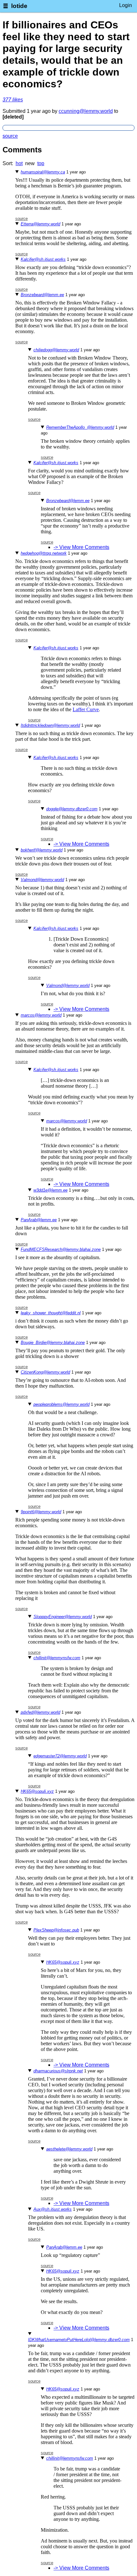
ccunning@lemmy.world (86, 111)
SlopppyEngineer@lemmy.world (63, 1617)
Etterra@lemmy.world (40, 224)
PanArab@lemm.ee (39, 1220)
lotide (19, 6)
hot (19, 163)
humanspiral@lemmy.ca (43, 172)
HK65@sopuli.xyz (37, 1791)
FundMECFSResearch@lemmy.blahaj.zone (61, 1249)
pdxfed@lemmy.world (40, 1712)
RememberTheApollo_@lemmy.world (80, 427)
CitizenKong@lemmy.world (45, 1372)
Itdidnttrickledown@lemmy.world (50, 725)
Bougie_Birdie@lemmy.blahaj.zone (53, 1343)
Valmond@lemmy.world (42, 880)
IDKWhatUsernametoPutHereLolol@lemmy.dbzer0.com (79, 2340)
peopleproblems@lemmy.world (61, 1404)
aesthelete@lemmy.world (69, 2149)
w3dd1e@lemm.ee (50, 1190)
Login (126, 5)
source (10, 136)
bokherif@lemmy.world (42, 850)
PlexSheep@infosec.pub (56, 1930)
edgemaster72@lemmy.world (60, 1756)
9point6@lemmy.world (41, 1512)
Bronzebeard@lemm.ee (42, 295)
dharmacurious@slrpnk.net (58, 2071)
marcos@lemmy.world (41, 1015)
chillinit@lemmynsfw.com (57, 1658)
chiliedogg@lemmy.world (56, 350)
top (41, 163)
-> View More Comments (81, 547)
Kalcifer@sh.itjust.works (43, 259)
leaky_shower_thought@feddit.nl (51, 1313)
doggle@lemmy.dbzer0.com (72, 809)
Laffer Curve (86, 709)
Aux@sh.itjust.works (53, 2209)
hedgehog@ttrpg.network (44, 553)
